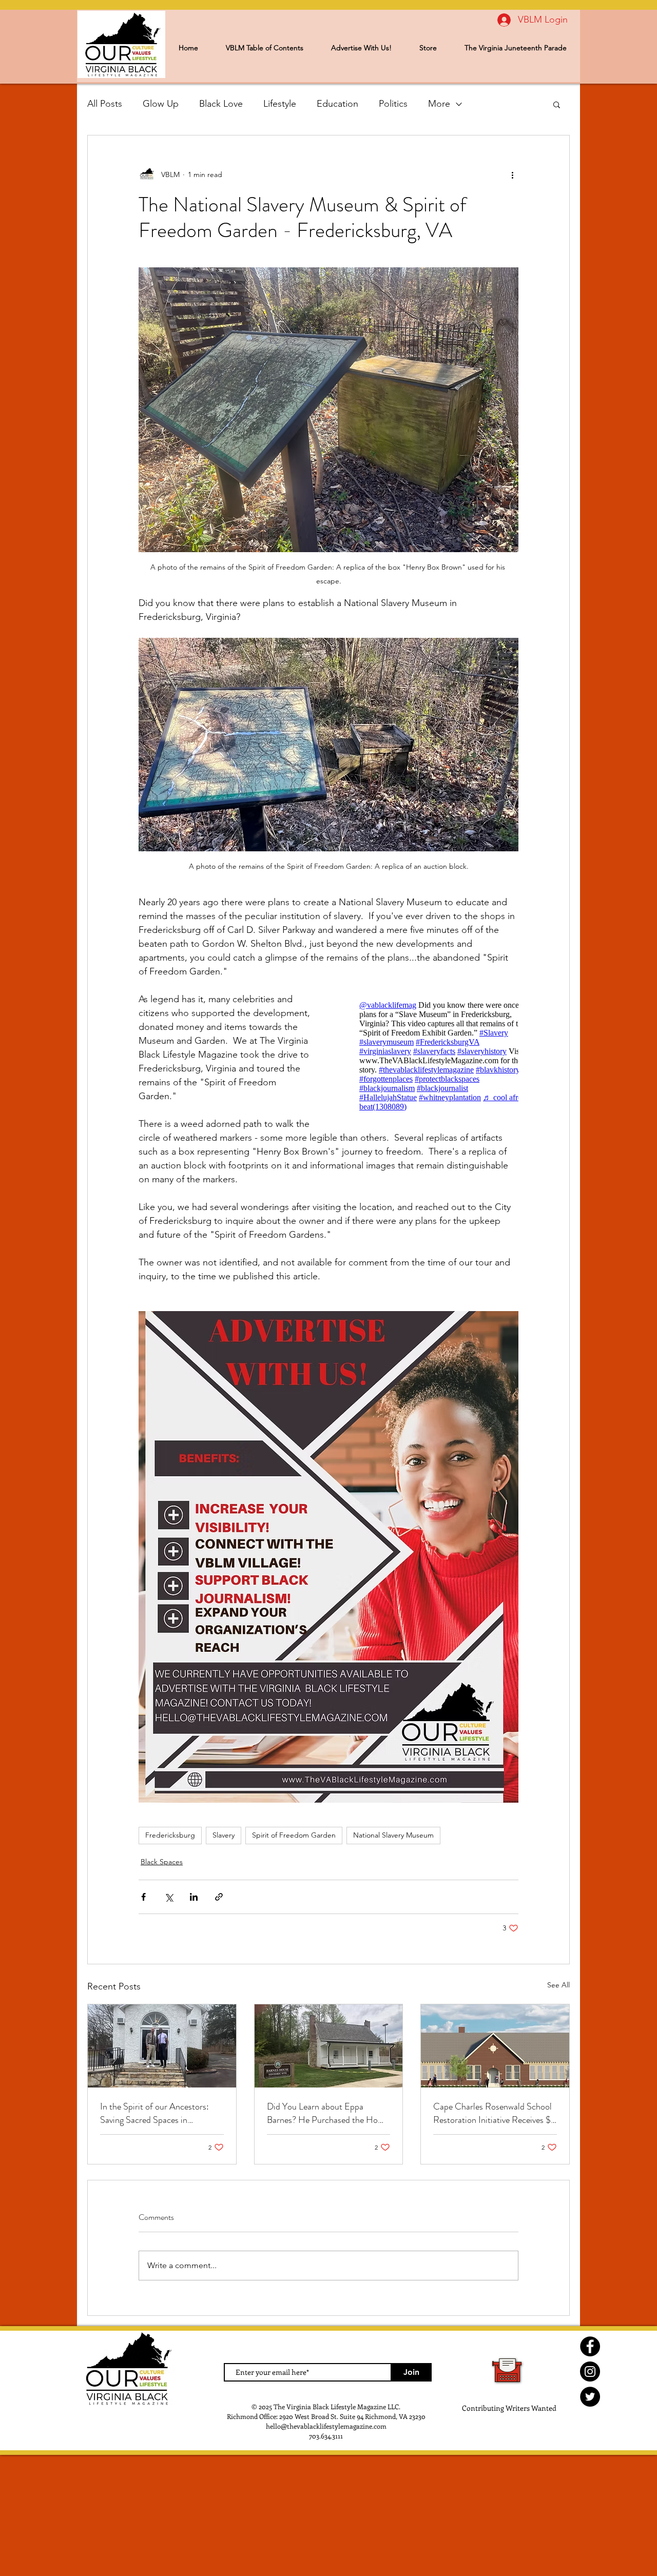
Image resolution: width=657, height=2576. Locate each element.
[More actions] (512, 174)
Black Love (221, 104)
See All (558, 1985)
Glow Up (161, 104)
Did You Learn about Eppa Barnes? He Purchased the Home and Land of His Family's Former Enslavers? (328, 2113)
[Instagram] (590, 2372)
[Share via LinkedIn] (194, 1897)
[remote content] (429, 1056)
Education (337, 104)
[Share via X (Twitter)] (169, 1897)
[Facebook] (590, 2346)
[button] (557, 104)
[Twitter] (590, 2397)
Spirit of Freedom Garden (294, 1835)
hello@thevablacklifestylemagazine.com (326, 2426)
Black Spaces (162, 1862)
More (439, 104)
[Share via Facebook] (143, 1897)
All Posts (105, 104)
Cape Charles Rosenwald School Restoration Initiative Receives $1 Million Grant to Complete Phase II (494, 2113)
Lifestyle (280, 104)
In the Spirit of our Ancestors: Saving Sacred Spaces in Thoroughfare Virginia (154, 2113)
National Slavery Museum (393, 1835)
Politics (393, 104)
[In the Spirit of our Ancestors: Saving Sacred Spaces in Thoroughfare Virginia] (162, 2046)
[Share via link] (219, 1897)
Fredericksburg (170, 1835)
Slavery (224, 1835)
